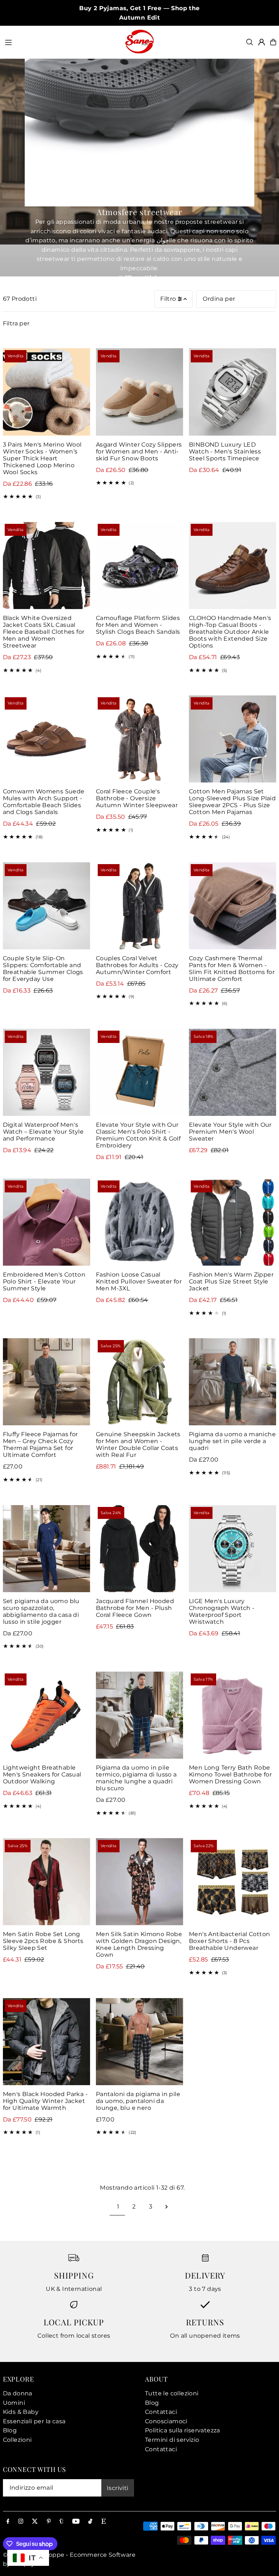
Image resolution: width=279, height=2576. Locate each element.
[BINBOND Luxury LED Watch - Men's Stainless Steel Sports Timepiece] (232, 392)
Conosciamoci (166, 2421)
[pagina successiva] (167, 2207)
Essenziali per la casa (34, 2421)
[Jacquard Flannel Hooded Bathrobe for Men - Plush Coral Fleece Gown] (139, 1549)
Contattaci (161, 2412)
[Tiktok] (90, 2522)
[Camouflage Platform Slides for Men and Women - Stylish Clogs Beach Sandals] (139, 566)
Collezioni (17, 2440)
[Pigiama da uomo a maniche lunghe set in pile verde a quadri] (232, 1382)
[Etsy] (104, 2522)
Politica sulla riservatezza (183, 2430)
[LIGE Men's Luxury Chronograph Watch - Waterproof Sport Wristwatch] (232, 1549)
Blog (10, 2430)
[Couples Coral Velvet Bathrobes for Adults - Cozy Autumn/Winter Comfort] (139, 906)
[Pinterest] (49, 2522)
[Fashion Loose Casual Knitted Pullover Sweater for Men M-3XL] (139, 1222)
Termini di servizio (172, 2440)
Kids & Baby (21, 2412)
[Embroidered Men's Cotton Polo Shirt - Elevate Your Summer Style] (46, 1222)
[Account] (262, 42)
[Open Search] (250, 42)
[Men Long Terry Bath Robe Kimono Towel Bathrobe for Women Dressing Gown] (232, 1715)
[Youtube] (76, 2522)
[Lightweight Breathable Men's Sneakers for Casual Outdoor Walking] (46, 1715)
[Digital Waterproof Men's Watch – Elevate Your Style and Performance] (46, 1072)
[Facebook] (8, 2522)
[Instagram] (21, 2522)
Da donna (18, 2393)
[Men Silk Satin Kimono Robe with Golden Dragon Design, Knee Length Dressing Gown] (139, 1882)
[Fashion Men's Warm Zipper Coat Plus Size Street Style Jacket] (232, 1222)
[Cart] (273, 42)
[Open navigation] (61, 42)
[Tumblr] (62, 2522)
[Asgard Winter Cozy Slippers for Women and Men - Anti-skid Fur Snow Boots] (139, 392)
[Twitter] (35, 2522)
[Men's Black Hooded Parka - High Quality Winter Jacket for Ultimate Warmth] (46, 2042)
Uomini (14, 2403)
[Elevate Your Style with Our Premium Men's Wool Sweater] (232, 1072)
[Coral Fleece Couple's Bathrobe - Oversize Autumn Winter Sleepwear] (139, 739)
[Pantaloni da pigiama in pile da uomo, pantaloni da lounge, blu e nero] (139, 2042)
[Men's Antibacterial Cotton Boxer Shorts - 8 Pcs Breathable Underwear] (232, 1882)
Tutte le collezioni (172, 2393)
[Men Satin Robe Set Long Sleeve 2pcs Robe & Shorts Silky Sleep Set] (46, 1882)
